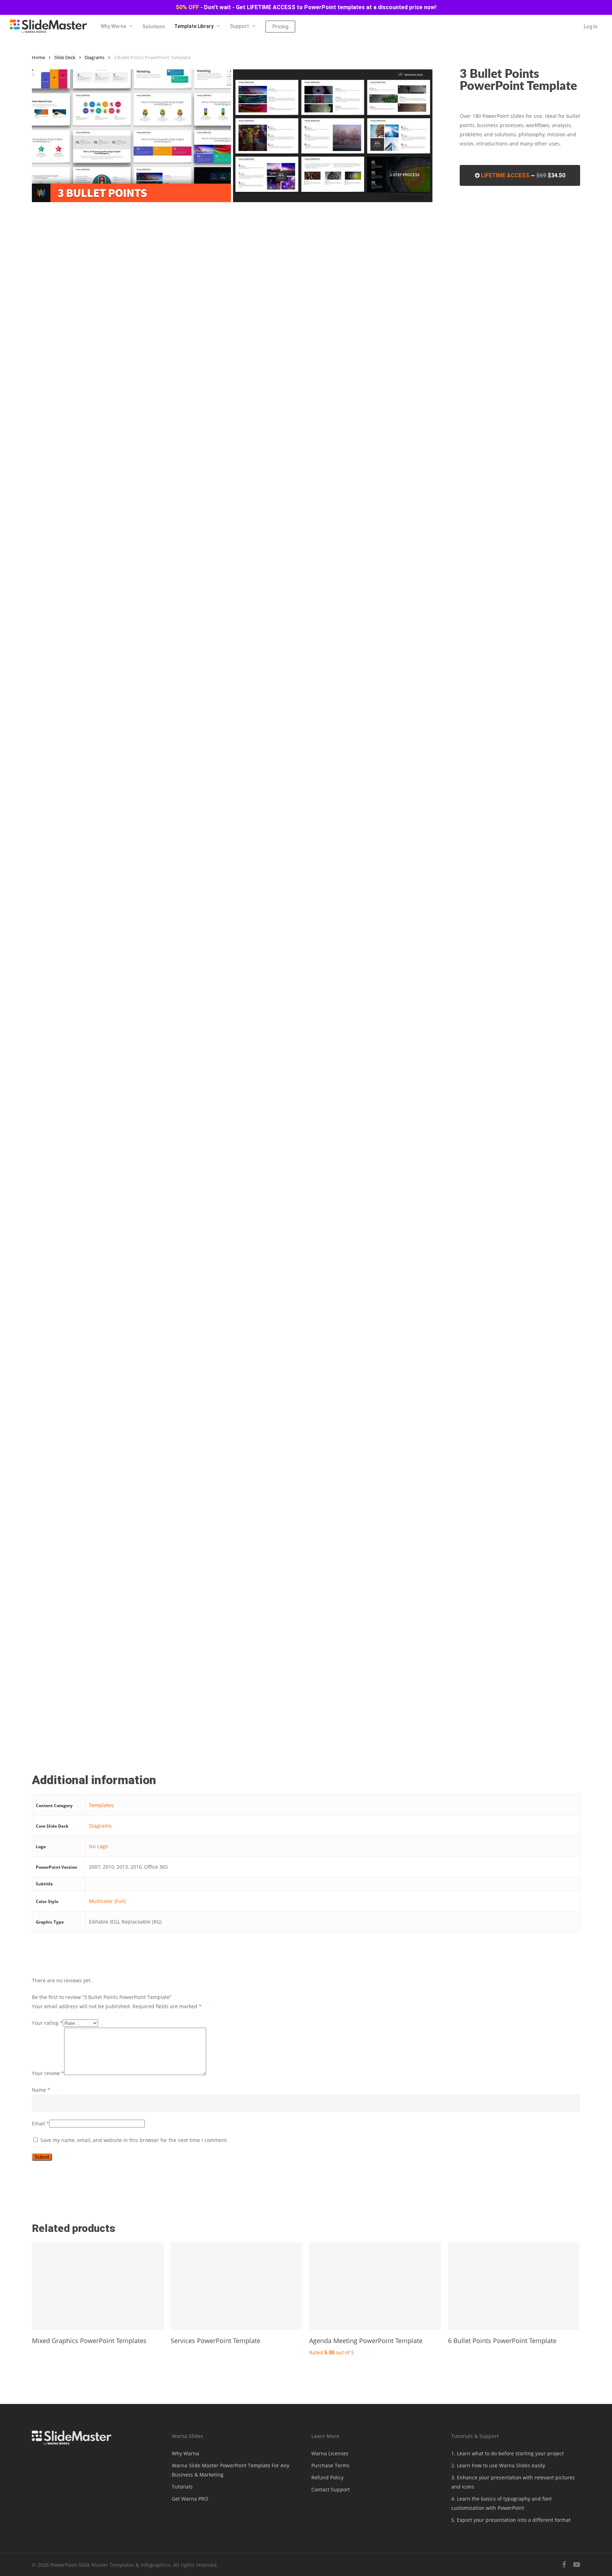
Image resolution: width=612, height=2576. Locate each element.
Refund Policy (327, 2477)
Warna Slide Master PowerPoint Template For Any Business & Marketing (231, 2470)
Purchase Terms (330, 2465)
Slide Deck (65, 57)
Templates (101, 1805)
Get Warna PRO (190, 2499)
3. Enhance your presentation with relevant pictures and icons (513, 2482)
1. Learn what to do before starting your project (508, 2453)
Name (41, 2090)
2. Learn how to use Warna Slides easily (498, 2465)
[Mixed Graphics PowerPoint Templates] (98, 2286)
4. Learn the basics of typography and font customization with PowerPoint (501, 2503)
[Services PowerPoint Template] (237, 2286)
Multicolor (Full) (107, 1901)
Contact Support (331, 2489)
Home (38, 57)
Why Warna (185, 2453)
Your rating (47, 2023)
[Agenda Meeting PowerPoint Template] (375, 2286)
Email (41, 2123)
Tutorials (182, 2487)
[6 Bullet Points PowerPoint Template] (514, 2286)
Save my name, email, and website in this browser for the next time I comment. (134, 2140)
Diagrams (95, 57)
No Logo (98, 1846)
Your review (48, 2073)
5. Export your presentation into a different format (511, 2520)
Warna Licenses (330, 2453)
